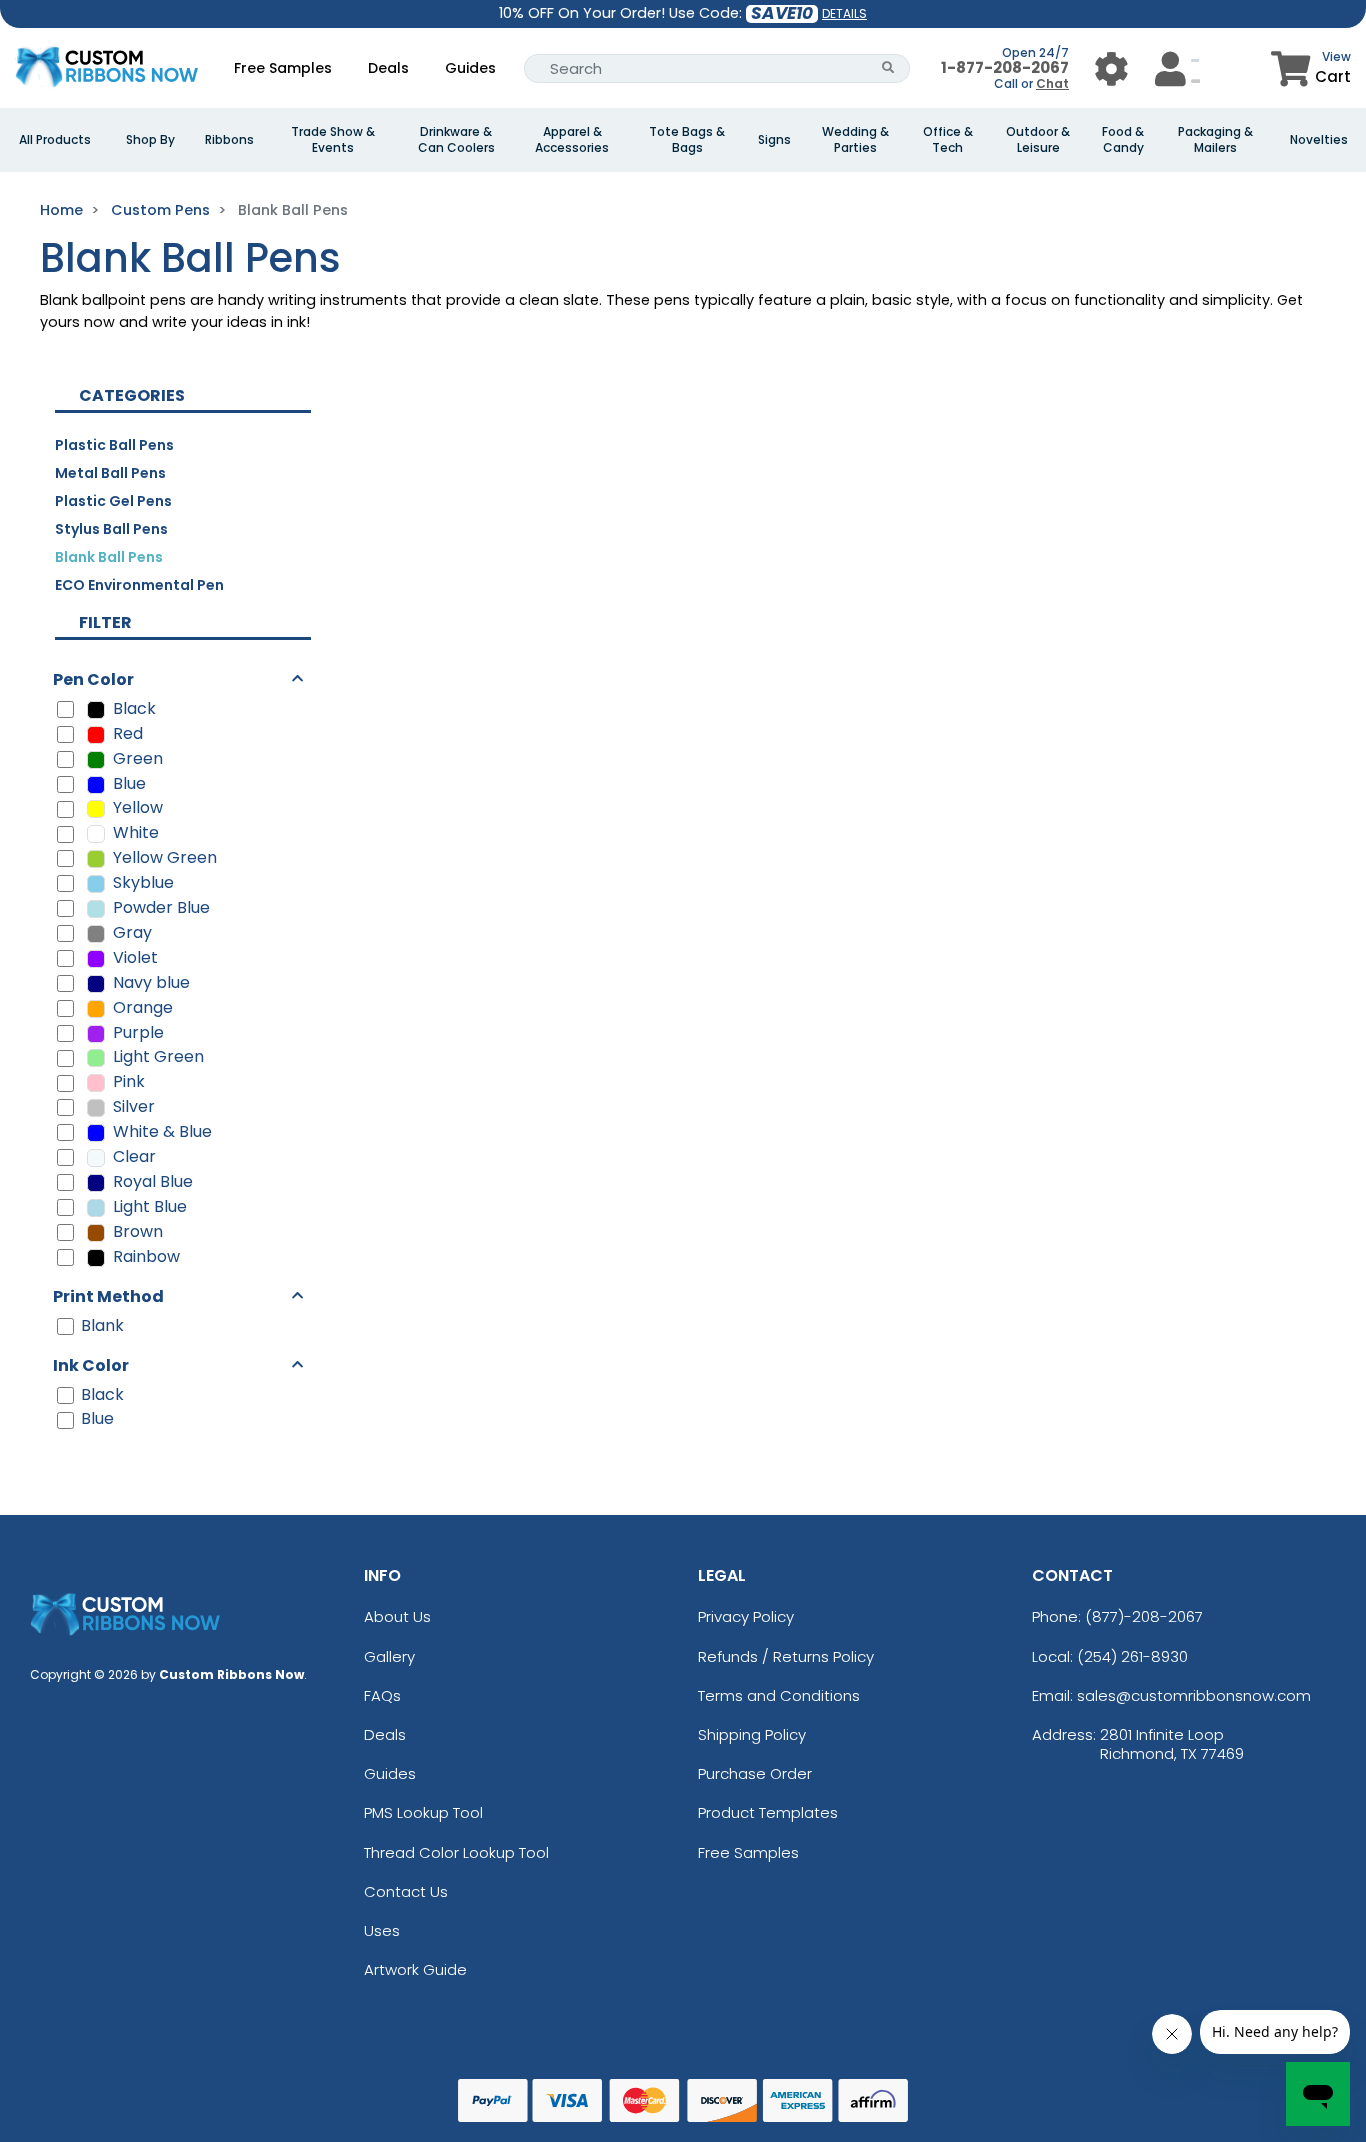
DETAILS (844, 13)
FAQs (382, 1695)
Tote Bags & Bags (687, 140)
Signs (774, 140)
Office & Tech (948, 140)
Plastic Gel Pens (113, 501)
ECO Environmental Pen (139, 585)
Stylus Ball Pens (111, 529)
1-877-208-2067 (1005, 67)
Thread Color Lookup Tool (456, 1852)
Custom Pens (160, 210)
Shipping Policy (752, 1734)
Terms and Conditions (779, 1695)
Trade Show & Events (333, 140)
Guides (470, 68)
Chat (1052, 83)
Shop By (150, 140)
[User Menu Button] (1111, 68)
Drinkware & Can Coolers (456, 140)
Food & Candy (1123, 140)
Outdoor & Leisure (1038, 140)
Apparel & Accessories (572, 140)
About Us (397, 1616)
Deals (388, 68)
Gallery (389, 1656)
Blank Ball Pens (109, 557)
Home (61, 210)
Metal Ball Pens (110, 473)
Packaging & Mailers (1215, 140)
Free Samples (283, 68)
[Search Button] (888, 68)
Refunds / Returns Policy (786, 1656)
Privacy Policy (746, 1616)
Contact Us (406, 1891)
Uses (382, 1930)
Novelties (1319, 140)
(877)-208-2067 (1144, 1616)
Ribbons (229, 140)
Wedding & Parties (855, 140)
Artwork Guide (415, 1969)
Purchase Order (755, 1773)
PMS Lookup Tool (423, 1812)
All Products (55, 140)
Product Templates (768, 1812)
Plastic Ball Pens (114, 445)
